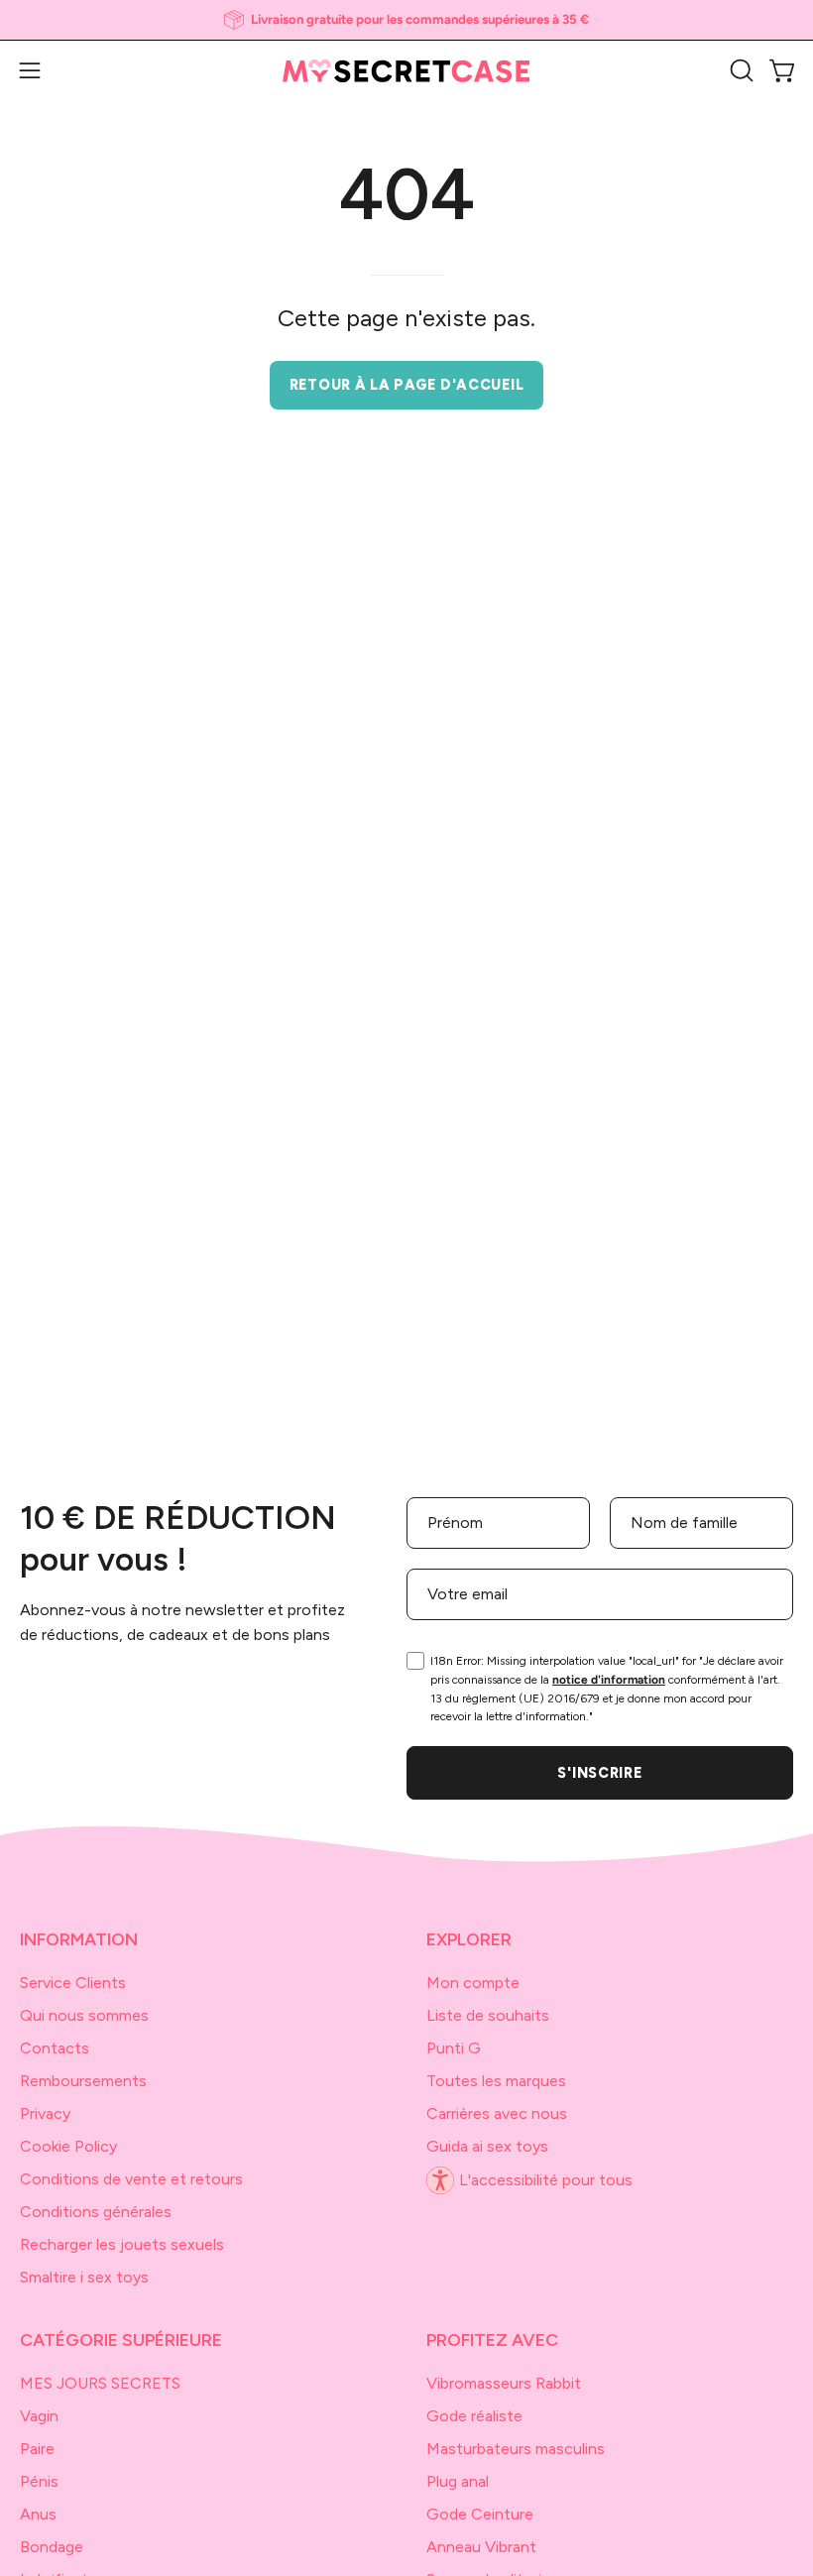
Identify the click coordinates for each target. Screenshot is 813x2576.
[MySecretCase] (406, 71)
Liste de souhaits (488, 2015)
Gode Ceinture (480, 2514)
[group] (406, 20)
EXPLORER (469, 1939)
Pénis (39, 2481)
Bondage (52, 2547)
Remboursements (83, 2081)
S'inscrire (599, 1773)
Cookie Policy (68, 2146)
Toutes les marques (496, 2081)
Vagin (39, 2416)
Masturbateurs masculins (516, 2449)
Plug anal (458, 2481)
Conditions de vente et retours (131, 2179)
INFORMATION (79, 1939)
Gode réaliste (474, 2416)
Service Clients (73, 1983)
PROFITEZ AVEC (492, 2340)
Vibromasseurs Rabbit (504, 2383)
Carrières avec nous (497, 2113)
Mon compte (473, 1983)
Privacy (45, 2113)
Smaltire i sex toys (84, 2277)
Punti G (454, 2048)
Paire (37, 2449)
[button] (740, 70)
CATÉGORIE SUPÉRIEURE (121, 2340)
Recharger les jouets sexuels (122, 2244)
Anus (38, 2514)
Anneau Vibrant (481, 2547)
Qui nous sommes (84, 2015)
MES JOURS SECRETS (100, 2383)
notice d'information (609, 1680)
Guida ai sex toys (487, 2146)
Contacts (55, 2048)
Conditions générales (96, 2212)
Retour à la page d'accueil (407, 385)
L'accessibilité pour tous (546, 2180)
